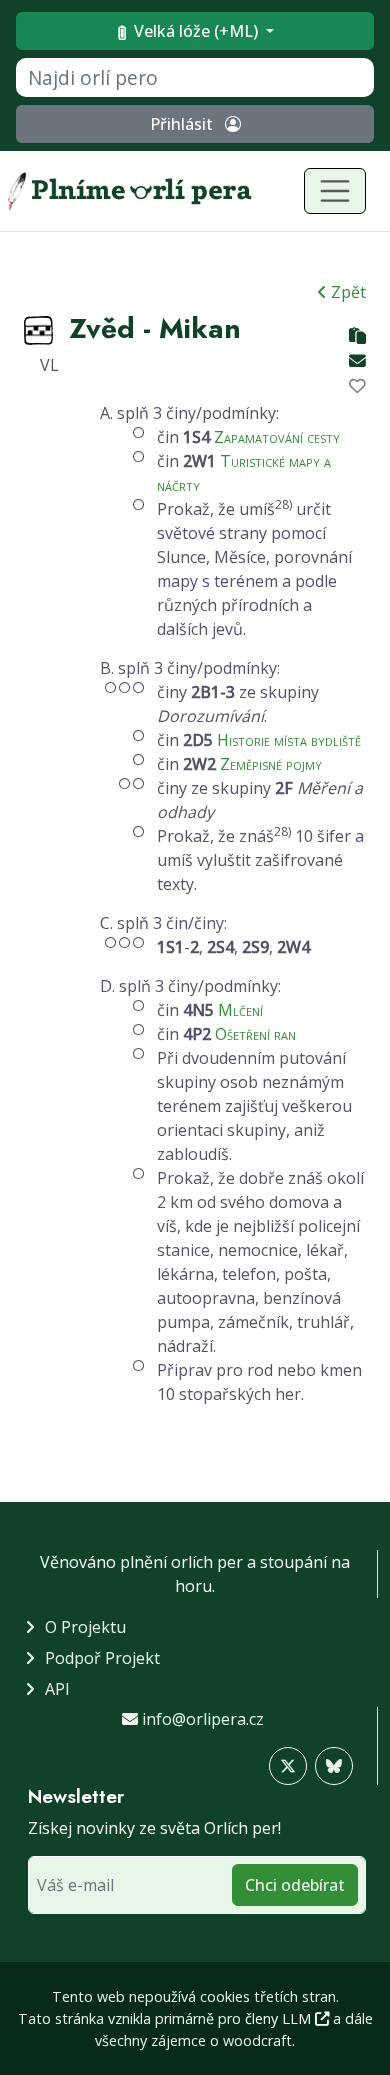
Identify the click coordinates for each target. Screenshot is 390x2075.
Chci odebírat (295, 1885)
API (57, 1689)
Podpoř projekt (102, 1658)
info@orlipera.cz (203, 1719)
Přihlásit (183, 124)
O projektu (85, 1627)
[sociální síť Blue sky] (334, 1766)
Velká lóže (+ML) (196, 31)
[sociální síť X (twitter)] (288, 1766)
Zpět (346, 292)
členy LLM (280, 2018)
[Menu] (335, 191)
